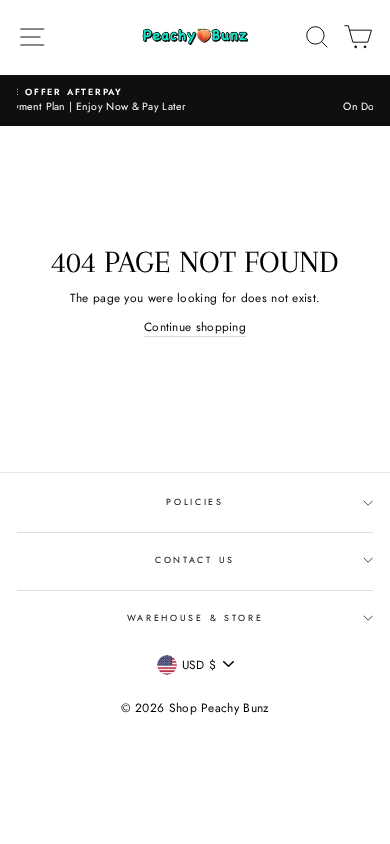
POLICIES (194, 501)
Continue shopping (195, 326)
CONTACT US (195, 559)
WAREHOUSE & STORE (195, 617)
